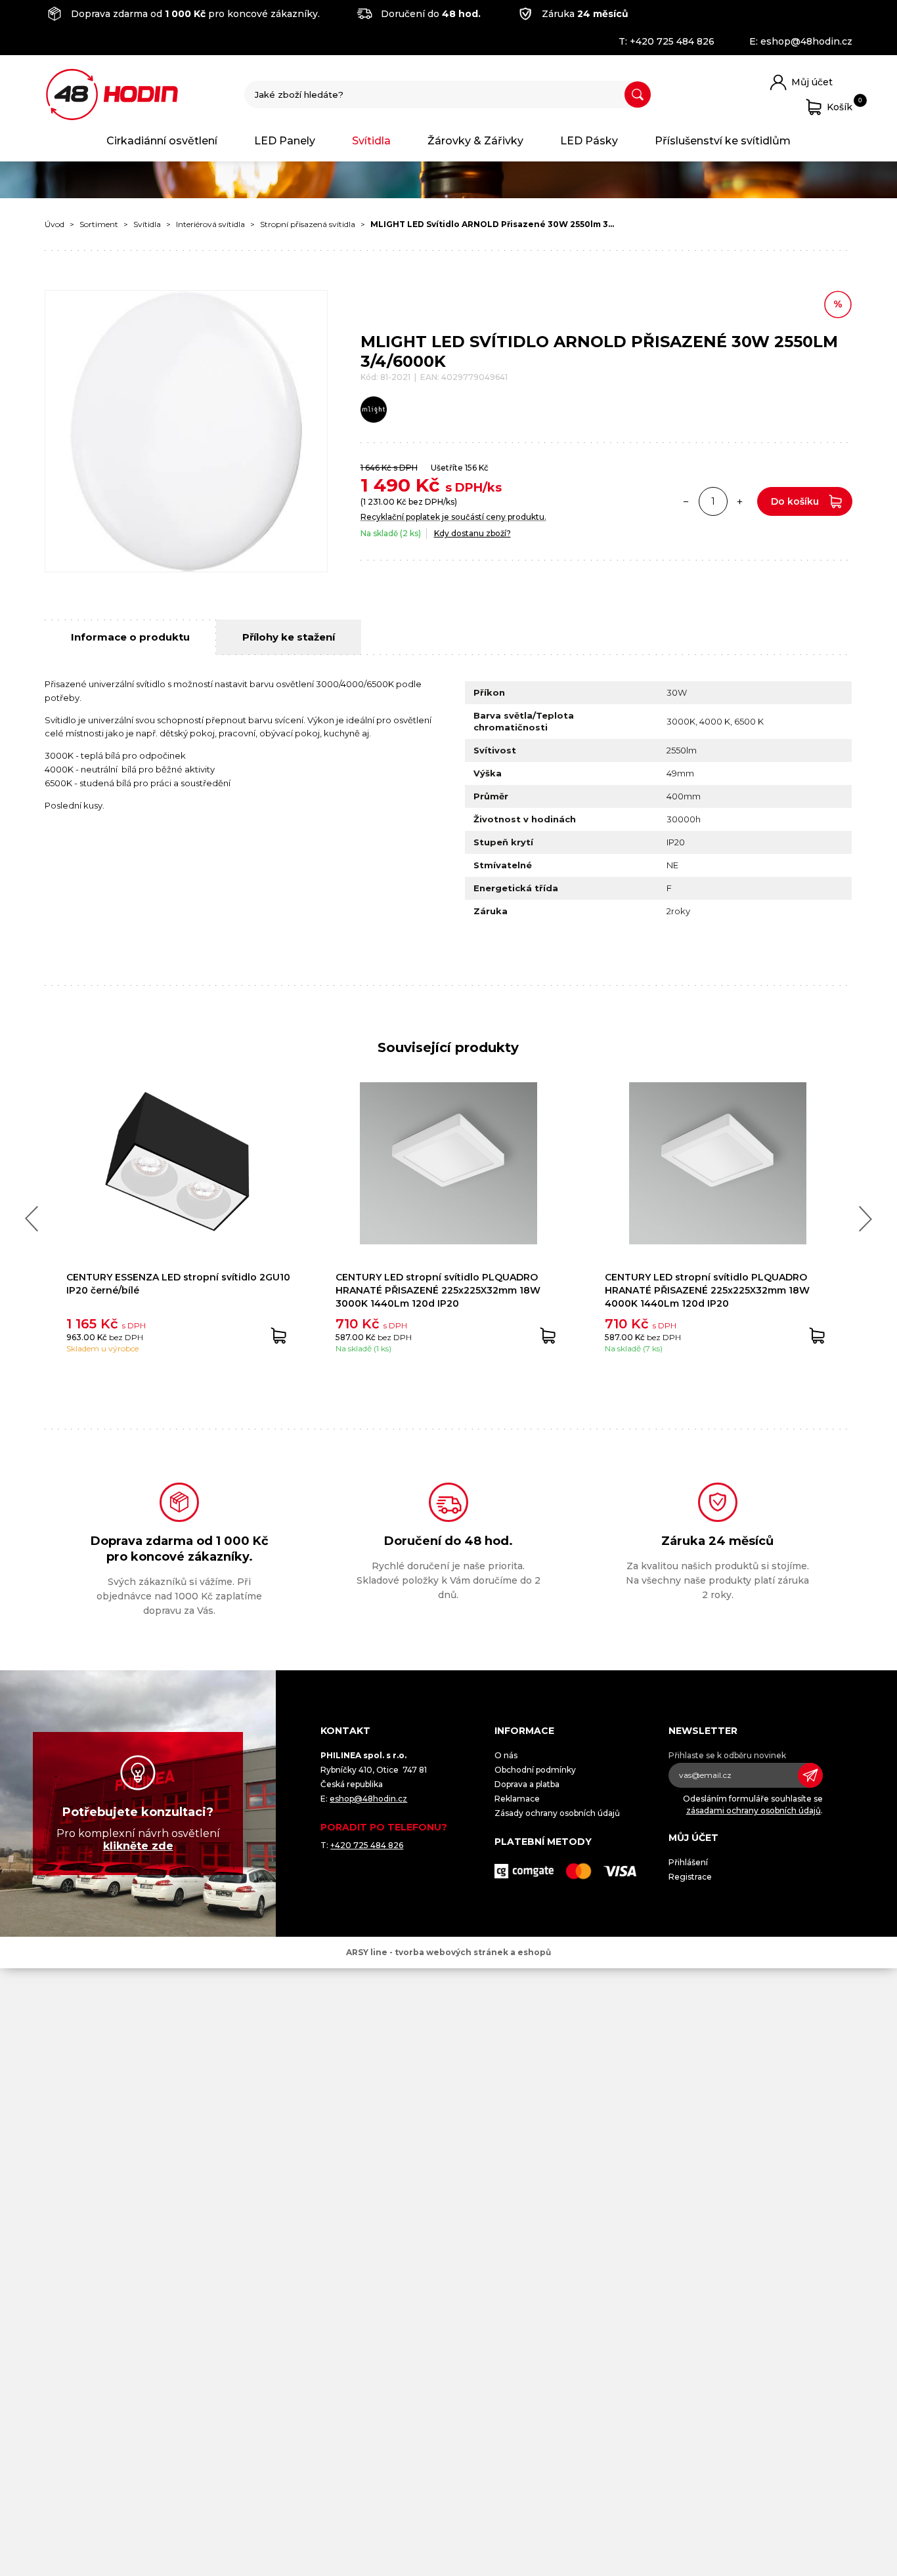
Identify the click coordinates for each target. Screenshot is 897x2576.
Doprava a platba (527, 1784)
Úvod (55, 224)
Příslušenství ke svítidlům (723, 141)
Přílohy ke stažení (289, 637)
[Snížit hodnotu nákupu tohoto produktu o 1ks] (686, 501)
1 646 (370, 468)
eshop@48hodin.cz (806, 41)
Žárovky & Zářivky (475, 141)
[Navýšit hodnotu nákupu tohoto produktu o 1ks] (740, 501)
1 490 (385, 485)
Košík (840, 105)
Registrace (690, 1877)
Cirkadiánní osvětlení (162, 141)
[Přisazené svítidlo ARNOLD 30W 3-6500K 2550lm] (186, 431)
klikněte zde (138, 1846)
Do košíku (795, 501)
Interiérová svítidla (210, 224)
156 (471, 468)
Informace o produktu (130, 637)
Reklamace (517, 1799)
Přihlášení (688, 1862)
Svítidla (371, 141)
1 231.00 (379, 502)
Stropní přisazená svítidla (308, 224)
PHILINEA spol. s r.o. (112, 95)
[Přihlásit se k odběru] (810, 1775)
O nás (506, 1755)
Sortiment (99, 224)
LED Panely (285, 141)
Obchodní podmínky (535, 1770)
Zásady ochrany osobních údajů (557, 1813)
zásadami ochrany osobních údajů (754, 1810)
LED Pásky (589, 141)
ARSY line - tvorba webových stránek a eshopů (448, 1952)
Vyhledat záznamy (638, 95)
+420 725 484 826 (672, 41)
